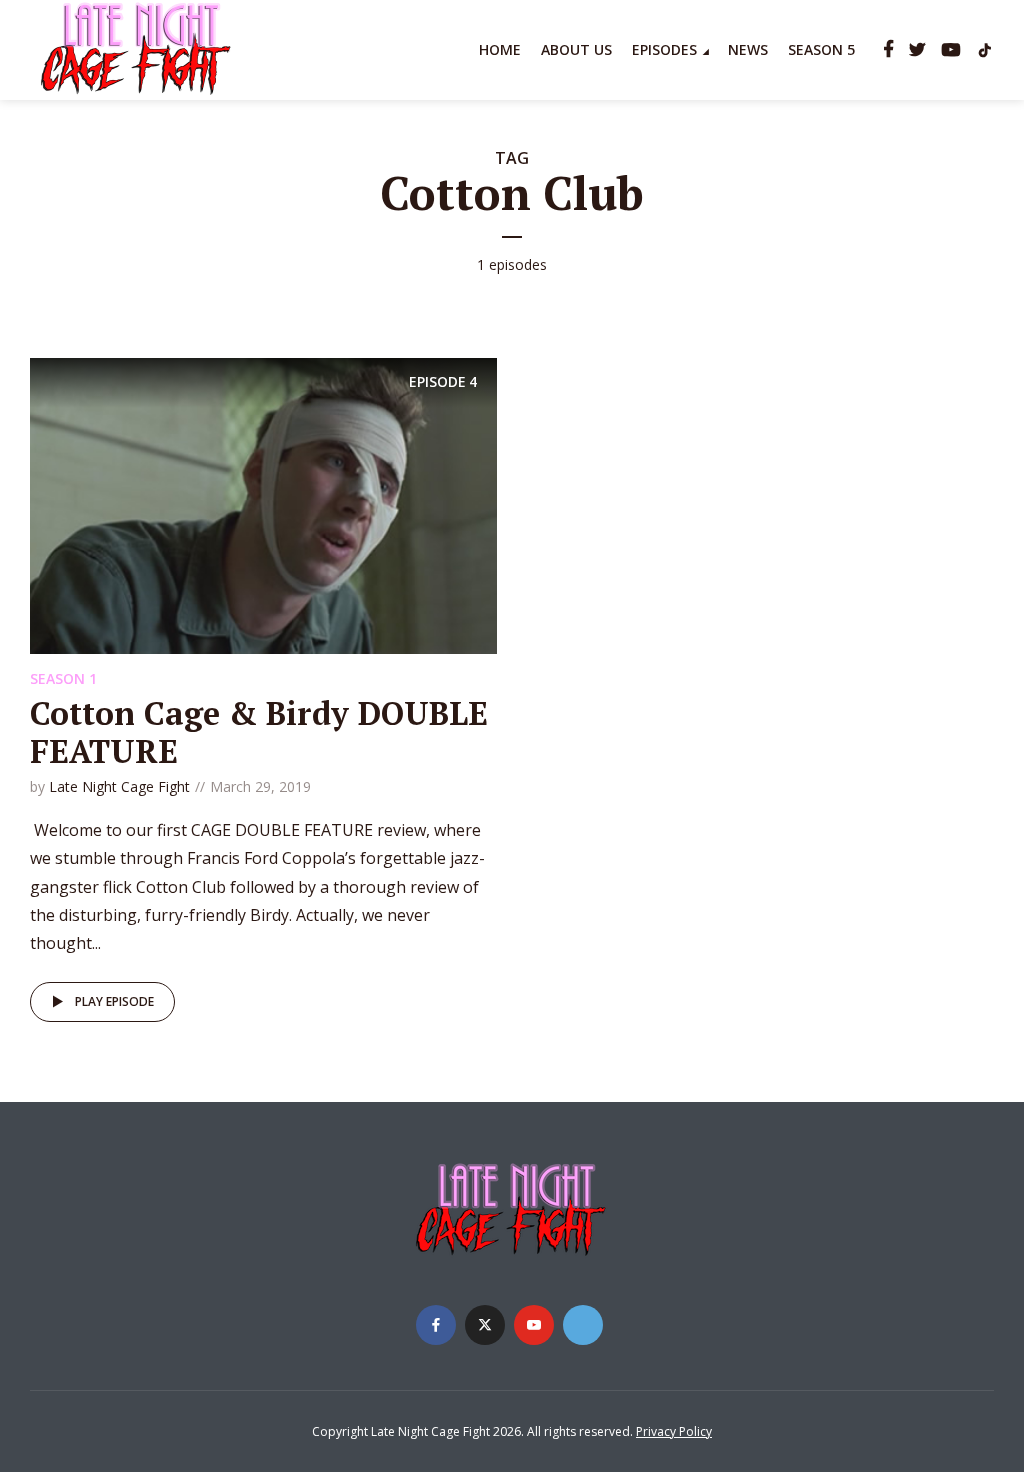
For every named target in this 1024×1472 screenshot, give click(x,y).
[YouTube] (534, 1325)
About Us (576, 49)
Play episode (114, 1001)
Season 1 (63, 678)
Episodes (664, 49)
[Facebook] (436, 1325)
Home (500, 49)
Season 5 (821, 49)
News (748, 49)
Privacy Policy (674, 1431)
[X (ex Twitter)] (485, 1325)
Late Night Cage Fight (119, 786)
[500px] (583, 1325)
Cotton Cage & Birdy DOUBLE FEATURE (259, 732)
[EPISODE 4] (263, 504)
